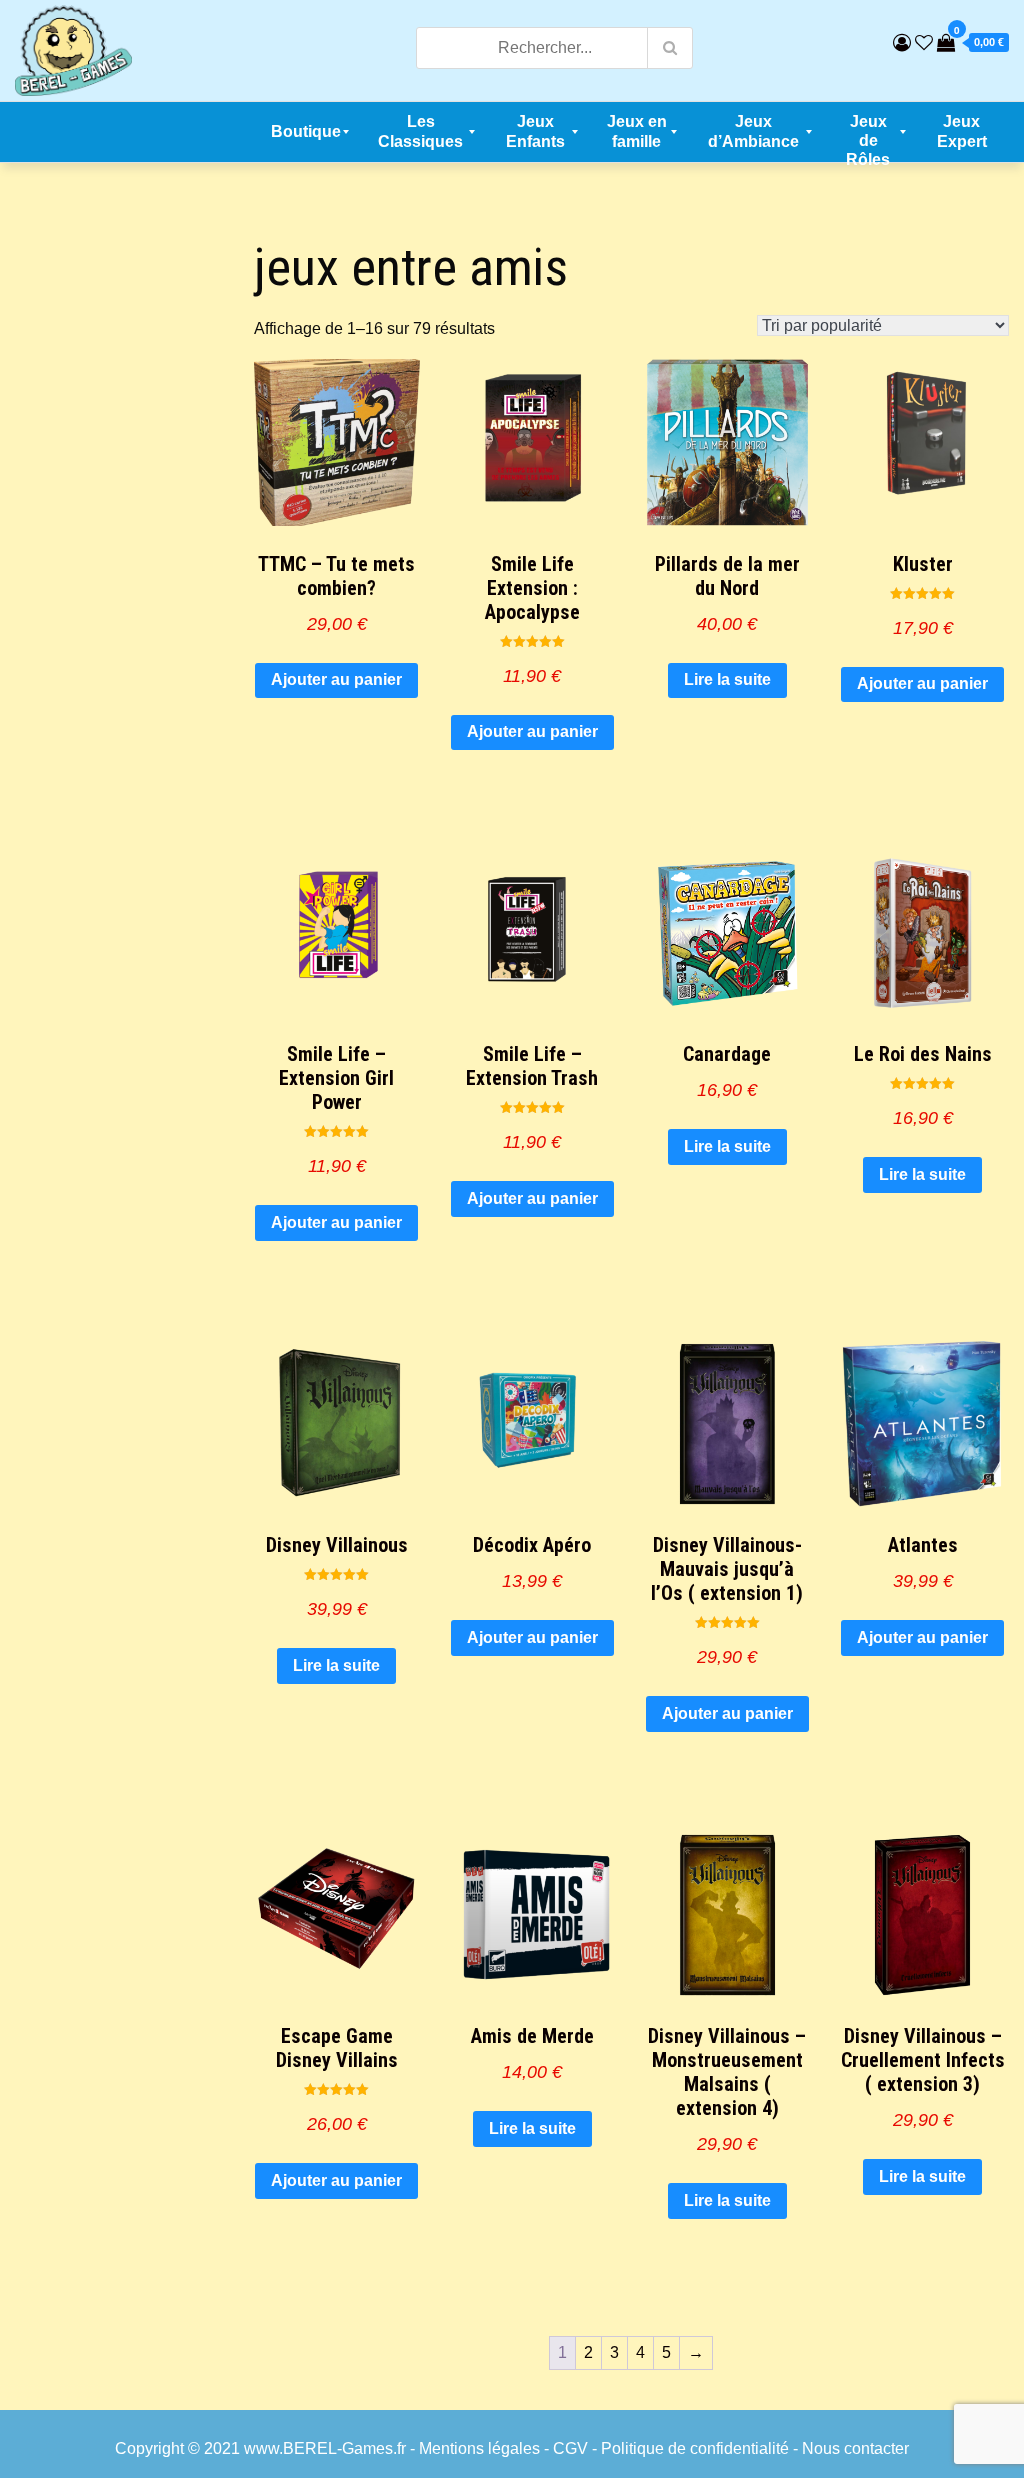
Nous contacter (855, 2448)
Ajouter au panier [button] (336, 679)
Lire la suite (727, 679)
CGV (570, 2448)
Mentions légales (479, 2448)
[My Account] (902, 43)
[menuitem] (306, 132)
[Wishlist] (924, 43)
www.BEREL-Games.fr (325, 2448)
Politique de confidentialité (695, 2448)
